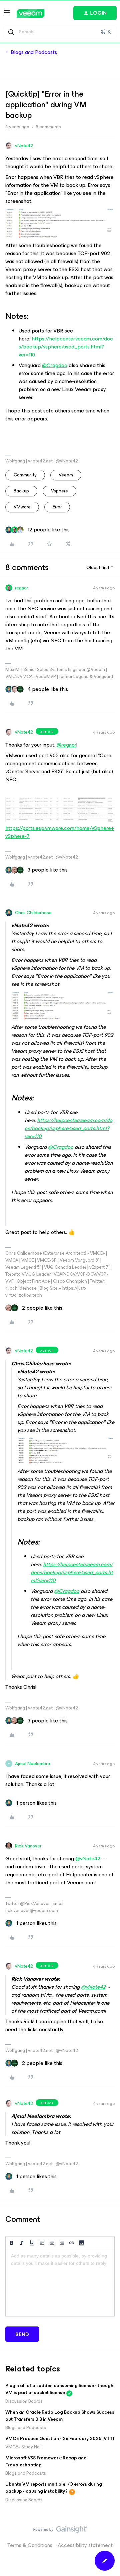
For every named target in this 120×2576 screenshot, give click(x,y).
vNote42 (24, 146)
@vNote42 (88, 1859)
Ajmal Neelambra (32, 1764)
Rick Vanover (28, 1846)
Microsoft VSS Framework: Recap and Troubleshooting (46, 2461)
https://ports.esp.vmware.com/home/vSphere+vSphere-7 (60, 832)
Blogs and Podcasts (34, 52)
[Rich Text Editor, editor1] (60, 2283)
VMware (22, 507)
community (25, 475)
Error (57, 507)
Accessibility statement (85, 2545)
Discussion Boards (24, 2401)
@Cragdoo (55, 365)
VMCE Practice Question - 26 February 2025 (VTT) (60, 2439)
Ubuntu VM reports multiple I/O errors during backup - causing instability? (54, 2488)
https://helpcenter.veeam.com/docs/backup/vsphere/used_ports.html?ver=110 (66, 347)
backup (21, 491)
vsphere (59, 491)
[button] (7, 14)
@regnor (66, 745)
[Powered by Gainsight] (60, 2531)
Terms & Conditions (30, 2545)
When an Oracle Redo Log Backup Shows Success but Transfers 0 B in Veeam (60, 2416)
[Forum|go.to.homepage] (30, 13)
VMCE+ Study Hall (23, 2447)
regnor (21, 588)
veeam (66, 475)
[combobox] (60, 32)
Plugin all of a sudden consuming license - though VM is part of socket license (59, 2389)
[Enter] (11, 32)
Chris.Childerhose (33, 913)
